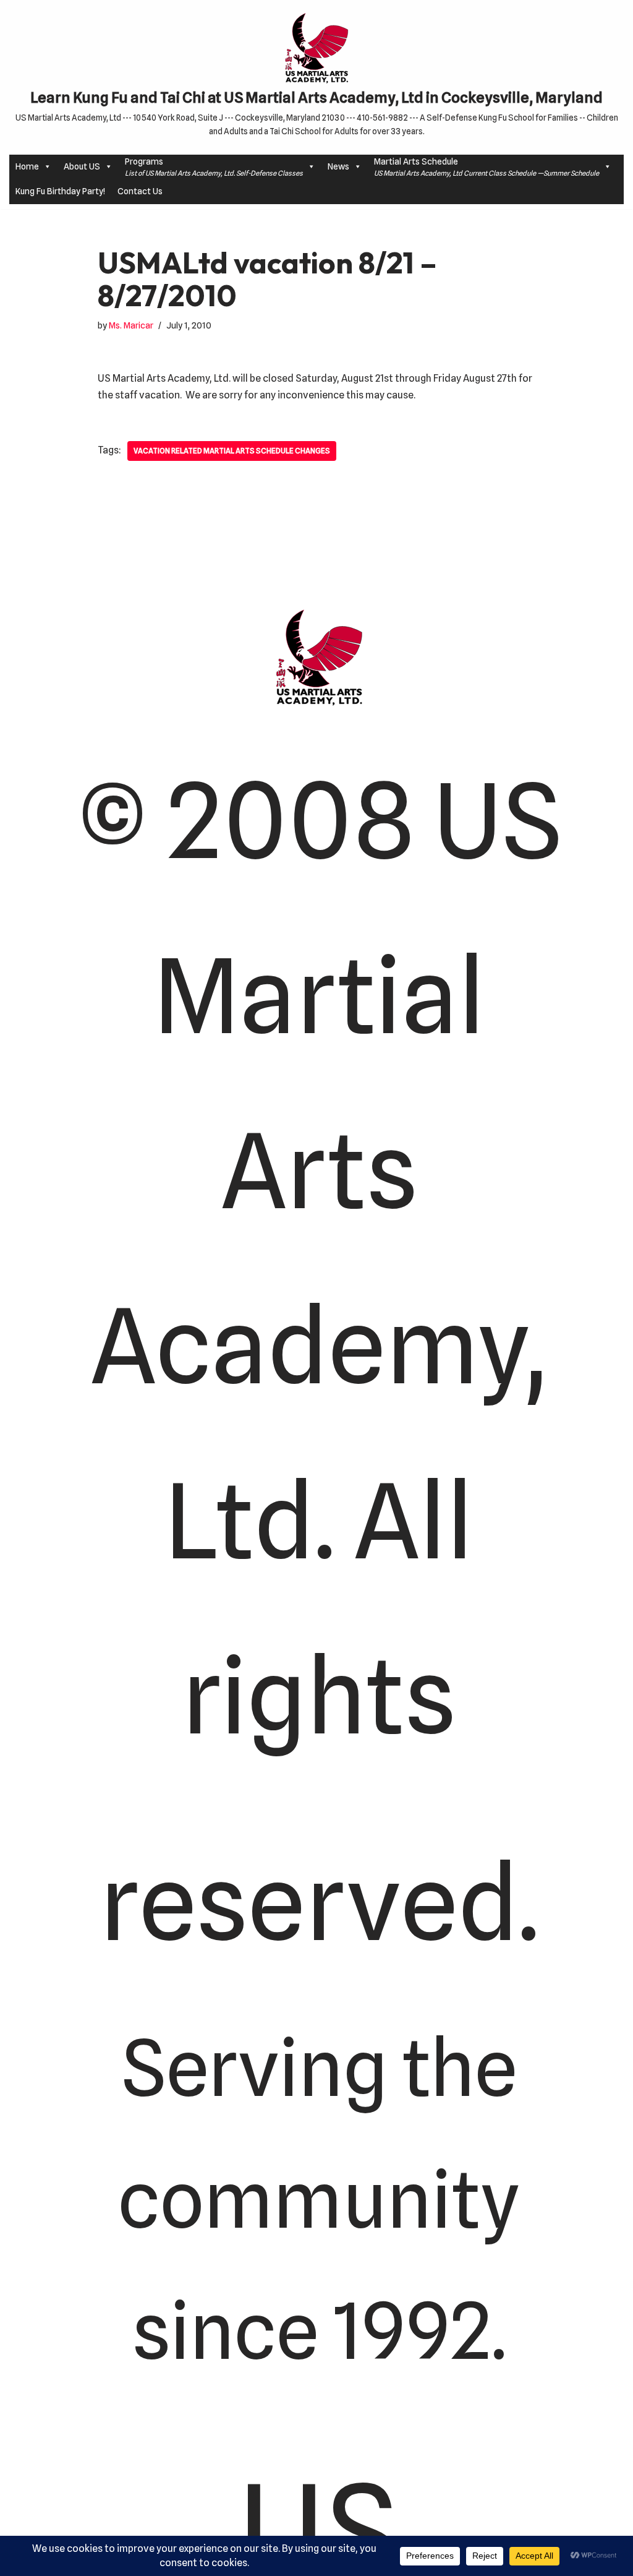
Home (27, 166)
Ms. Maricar (131, 325)
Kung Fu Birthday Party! (60, 191)
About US (82, 166)
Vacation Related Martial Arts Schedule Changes (232, 451)
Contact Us (140, 191)
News (338, 166)
